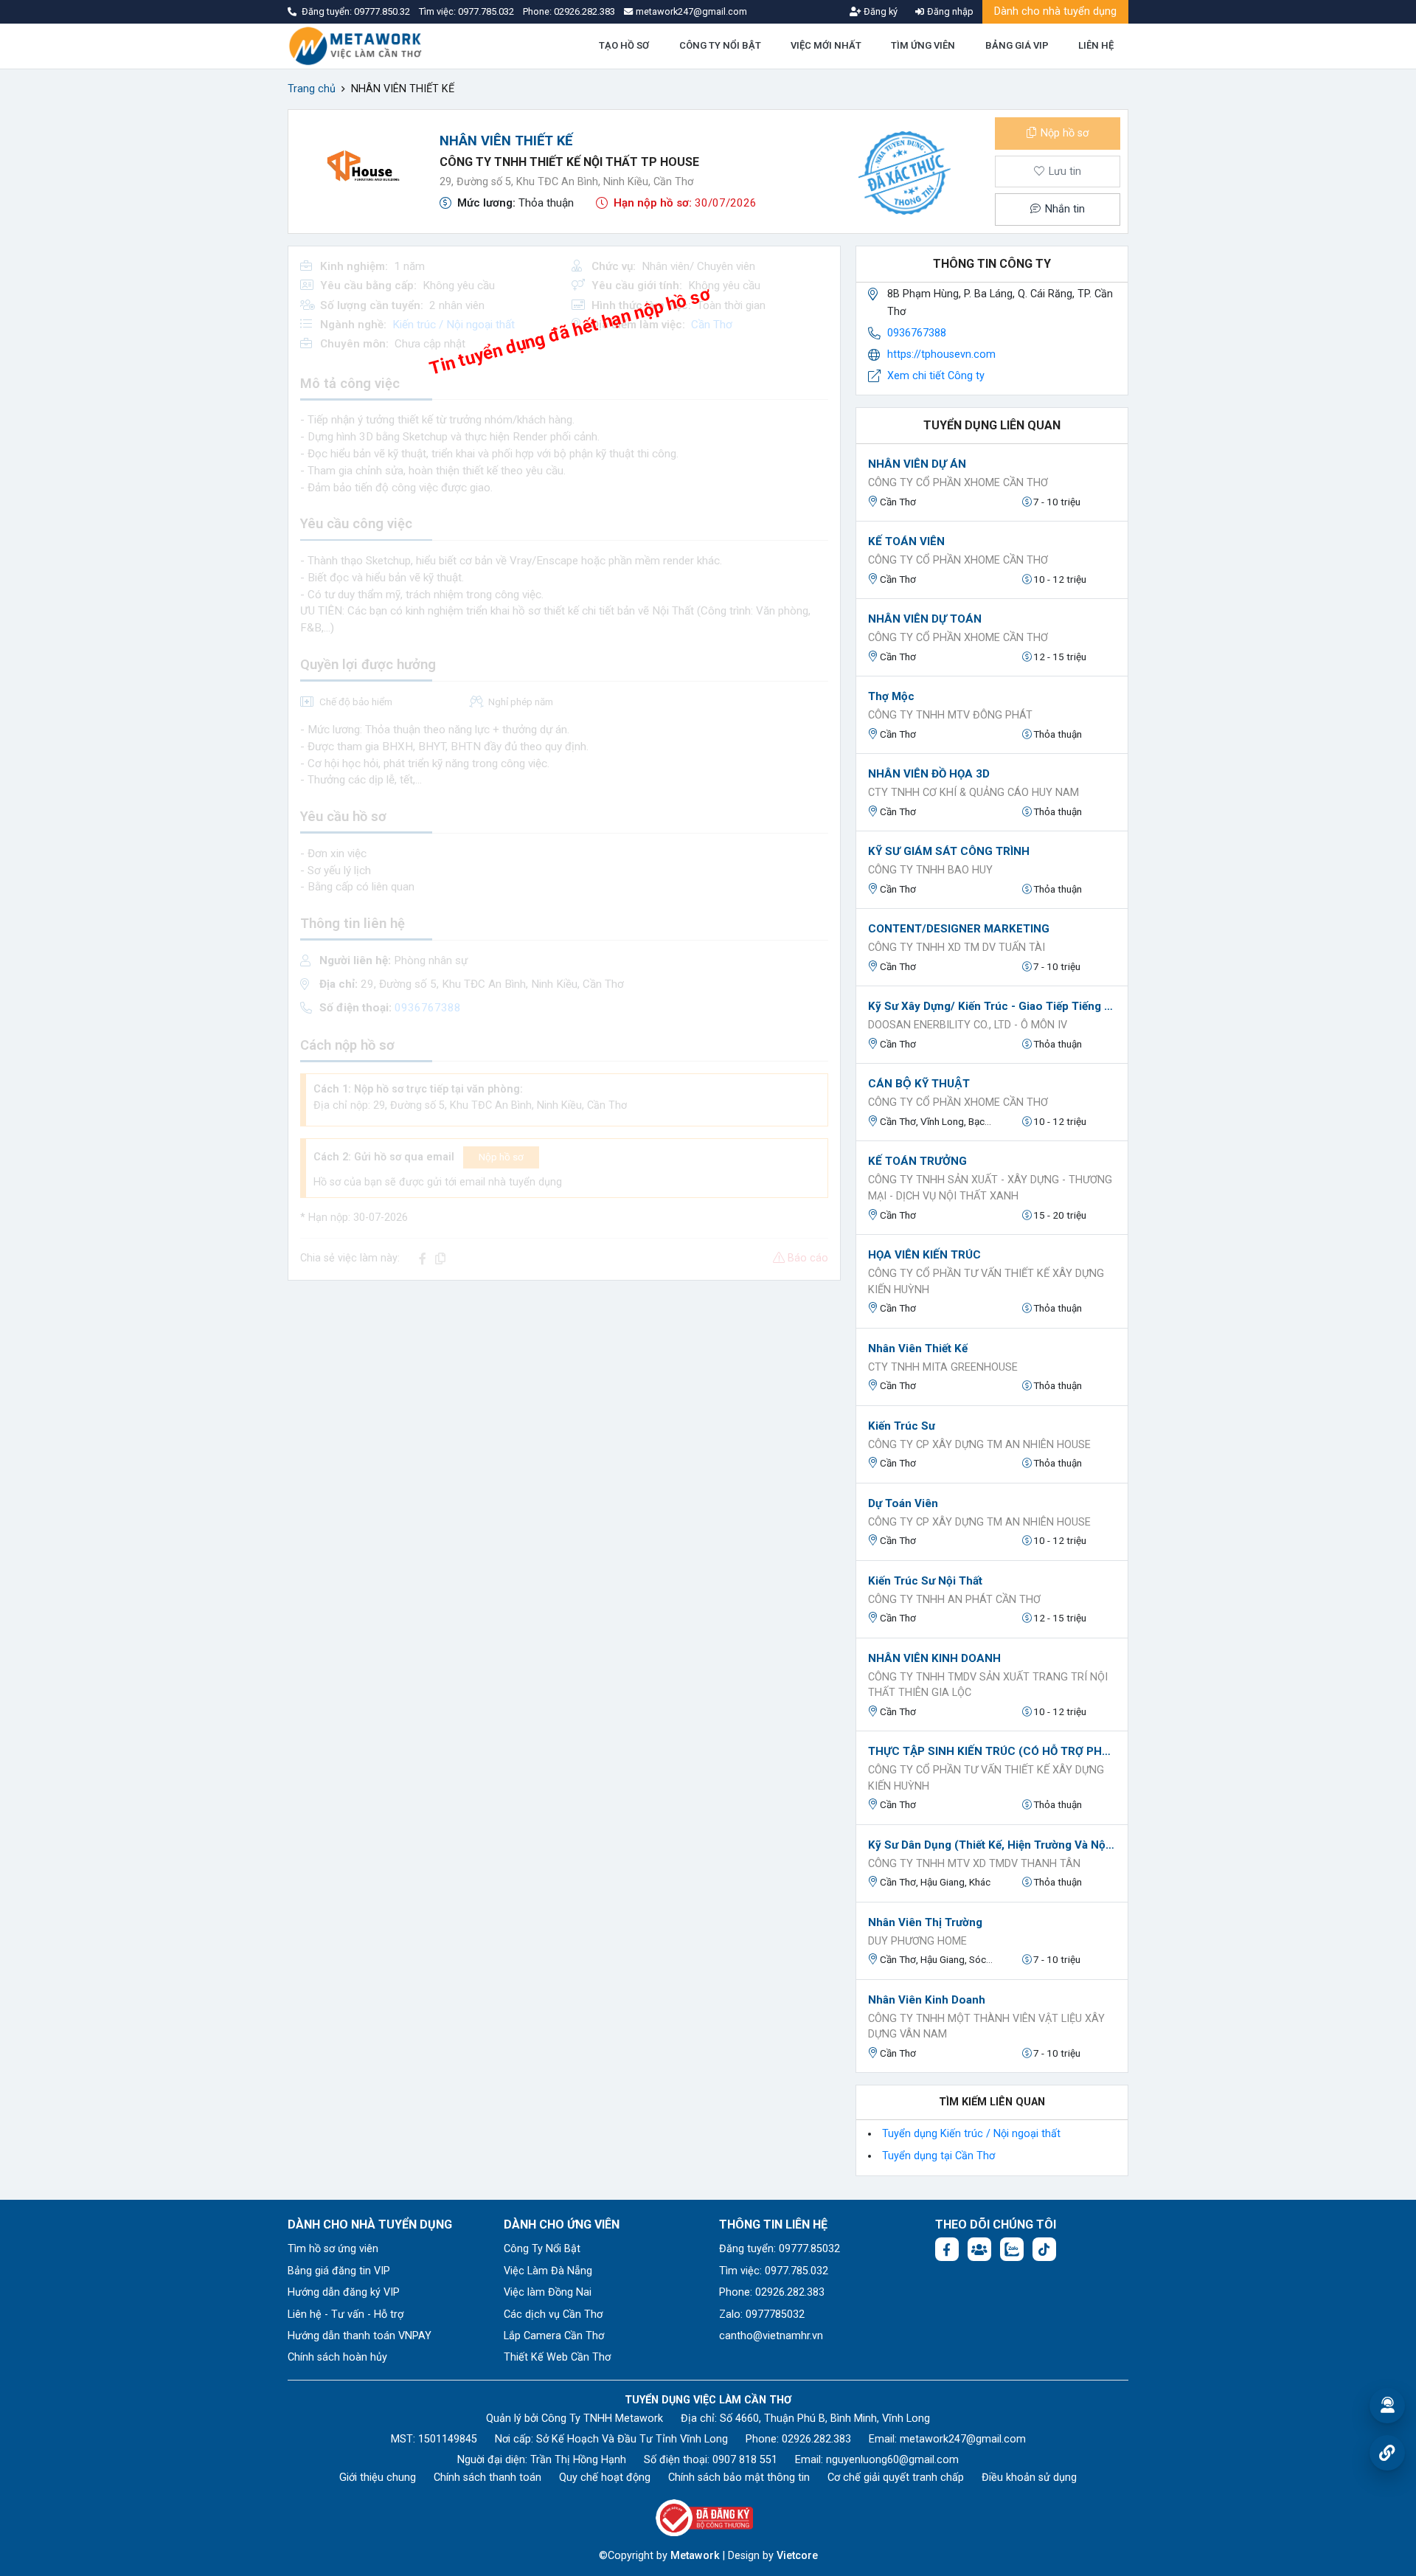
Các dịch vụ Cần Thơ (553, 2314)
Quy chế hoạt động (605, 2478)
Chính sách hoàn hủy (337, 2357)
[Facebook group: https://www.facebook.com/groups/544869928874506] (979, 2249)
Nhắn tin (1063, 209)
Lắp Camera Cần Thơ (554, 2336)
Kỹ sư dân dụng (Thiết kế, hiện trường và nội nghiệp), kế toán (992, 1845)
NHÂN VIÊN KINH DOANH (934, 1658)
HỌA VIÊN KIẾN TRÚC (924, 1255)
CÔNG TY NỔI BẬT (720, 45)
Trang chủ (312, 89)
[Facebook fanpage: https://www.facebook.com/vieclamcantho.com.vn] (947, 2249)
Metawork (695, 2556)
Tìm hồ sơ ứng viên (333, 2249)
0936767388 (917, 333)
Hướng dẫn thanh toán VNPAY (360, 2336)
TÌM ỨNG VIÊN (923, 45)
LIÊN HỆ (1096, 45)
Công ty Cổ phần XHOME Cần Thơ (958, 483)
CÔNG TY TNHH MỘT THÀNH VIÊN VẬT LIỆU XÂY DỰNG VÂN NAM (986, 2027)
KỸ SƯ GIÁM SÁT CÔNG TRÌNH (949, 851)
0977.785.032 (487, 11)
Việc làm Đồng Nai (548, 2292)
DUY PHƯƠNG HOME (917, 1941)
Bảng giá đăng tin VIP (339, 2271)
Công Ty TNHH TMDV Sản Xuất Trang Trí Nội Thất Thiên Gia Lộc (988, 1685)
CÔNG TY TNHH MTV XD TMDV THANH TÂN (974, 1864)
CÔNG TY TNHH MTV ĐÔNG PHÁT (950, 715)
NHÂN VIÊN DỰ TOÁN (925, 619)
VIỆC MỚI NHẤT (826, 45)
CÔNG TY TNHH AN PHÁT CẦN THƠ (954, 1600)
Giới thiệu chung (378, 2478)
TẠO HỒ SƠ (624, 45)
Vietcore (797, 2556)
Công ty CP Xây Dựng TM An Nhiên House (979, 1445)
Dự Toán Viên (903, 1503)
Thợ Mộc (891, 696)
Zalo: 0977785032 (762, 2314)
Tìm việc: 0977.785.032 (774, 2271)
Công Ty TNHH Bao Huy (930, 870)
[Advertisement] (564, 1396)
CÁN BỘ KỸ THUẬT (919, 1084)
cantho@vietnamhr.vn (771, 2336)
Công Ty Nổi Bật (542, 2249)
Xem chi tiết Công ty (936, 376)
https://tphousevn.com (941, 354)
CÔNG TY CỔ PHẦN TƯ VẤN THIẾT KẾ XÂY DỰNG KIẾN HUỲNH (986, 1282)
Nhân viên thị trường (925, 1922)
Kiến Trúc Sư (902, 1426)
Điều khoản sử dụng (1029, 2478)
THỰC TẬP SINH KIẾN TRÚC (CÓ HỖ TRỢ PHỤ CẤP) (992, 1751)
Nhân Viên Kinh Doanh (927, 2000)
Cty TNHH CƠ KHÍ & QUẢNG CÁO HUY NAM (974, 793)
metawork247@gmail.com (963, 2439)
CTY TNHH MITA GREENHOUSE (943, 1367)
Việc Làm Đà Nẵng (548, 2271)
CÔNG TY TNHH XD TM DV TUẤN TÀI (957, 948)
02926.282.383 (584, 11)
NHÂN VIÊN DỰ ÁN (917, 464)
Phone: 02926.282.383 (772, 2292)
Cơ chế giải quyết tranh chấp (896, 2478)
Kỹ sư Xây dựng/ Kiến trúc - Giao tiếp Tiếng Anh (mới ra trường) (992, 1006)
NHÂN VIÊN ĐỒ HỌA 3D (929, 774)
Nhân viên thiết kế (918, 1348)
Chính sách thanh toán (487, 2478)
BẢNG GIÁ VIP (1017, 45)
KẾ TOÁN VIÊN (906, 541)
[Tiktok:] (1044, 2249)
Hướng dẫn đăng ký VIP (344, 2292)
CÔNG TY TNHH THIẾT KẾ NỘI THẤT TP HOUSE (569, 162)
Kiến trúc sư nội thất (925, 1581)
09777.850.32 (383, 11)
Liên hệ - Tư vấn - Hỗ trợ (346, 2314)
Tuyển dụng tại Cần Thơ (938, 2156)
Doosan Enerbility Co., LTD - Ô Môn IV (968, 1025)
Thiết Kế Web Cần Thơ (557, 2357)
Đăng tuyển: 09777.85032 (780, 2249)
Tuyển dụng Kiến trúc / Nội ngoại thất (971, 2134)
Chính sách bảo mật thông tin (739, 2478)
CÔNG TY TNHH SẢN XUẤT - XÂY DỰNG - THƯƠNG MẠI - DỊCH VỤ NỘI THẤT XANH (990, 1188)
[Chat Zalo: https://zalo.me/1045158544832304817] (1012, 2249)
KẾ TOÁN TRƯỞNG (917, 1161)
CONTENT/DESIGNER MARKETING (959, 929)
